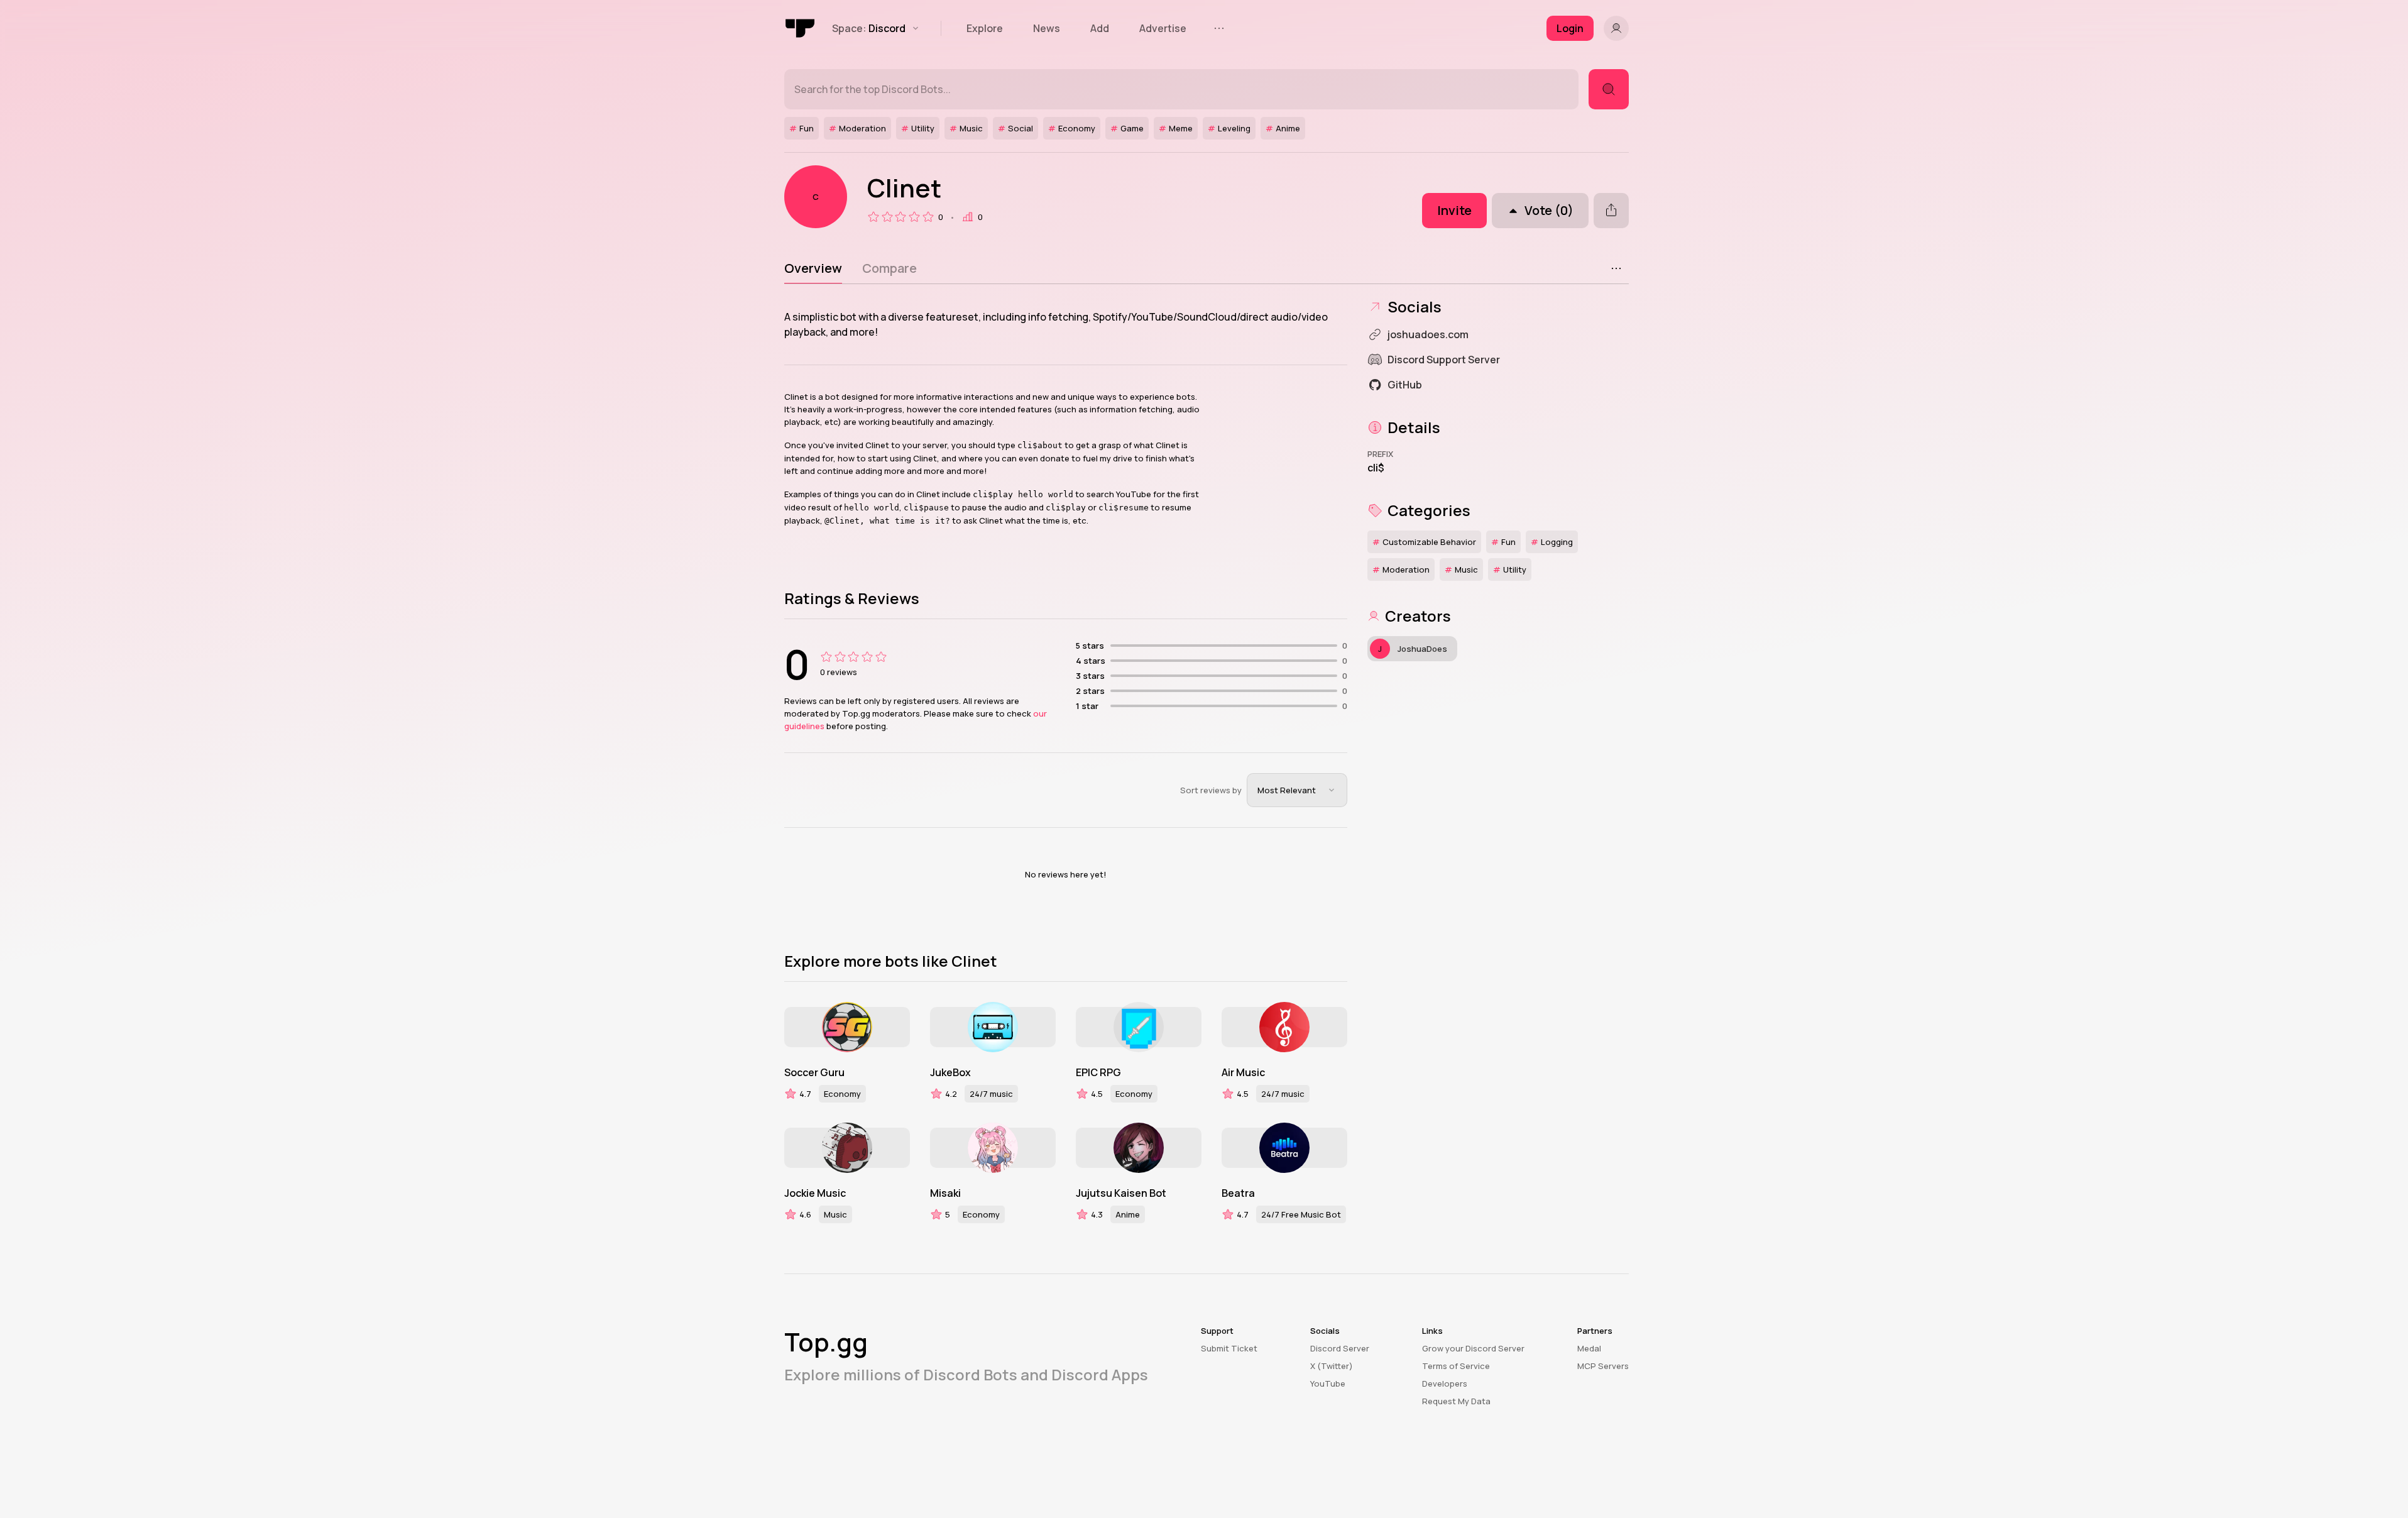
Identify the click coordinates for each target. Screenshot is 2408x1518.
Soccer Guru (814, 1072)
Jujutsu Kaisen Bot (1121, 1193)
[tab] (813, 268)
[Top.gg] (801, 28)
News (1047, 28)
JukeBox (950, 1072)
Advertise (1163, 28)
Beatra (1238, 1193)
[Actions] (1616, 268)
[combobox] (1297, 790)
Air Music (1243, 1072)
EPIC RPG (1098, 1072)
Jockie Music (815, 1193)
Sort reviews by (1211, 790)
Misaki (945, 1193)
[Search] (1609, 89)
